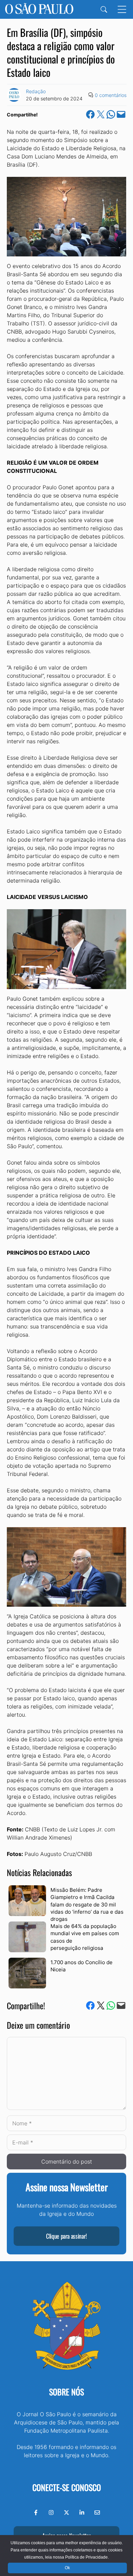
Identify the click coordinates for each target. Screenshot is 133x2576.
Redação (36, 91)
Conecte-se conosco (67, 2487)
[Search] (104, 9)
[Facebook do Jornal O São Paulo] (36, 2512)
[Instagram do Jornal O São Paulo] (51, 2512)
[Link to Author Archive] (14, 95)
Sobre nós (66, 2392)
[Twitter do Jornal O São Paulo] (66, 2512)
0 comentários (111, 95)
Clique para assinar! (66, 2236)
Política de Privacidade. (87, 2557)
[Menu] (122, 9)
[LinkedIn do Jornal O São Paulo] (82, 2512)
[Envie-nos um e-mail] (97, 2512)
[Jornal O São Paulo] (39, 9)
